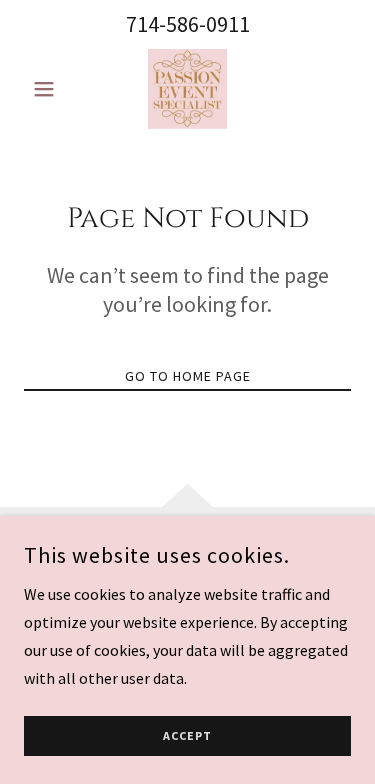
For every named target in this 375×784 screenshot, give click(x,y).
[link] (187, 89)
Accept (187, 736)
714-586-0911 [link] (188, 24)
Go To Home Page (188, 376)
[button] (48, 89)
